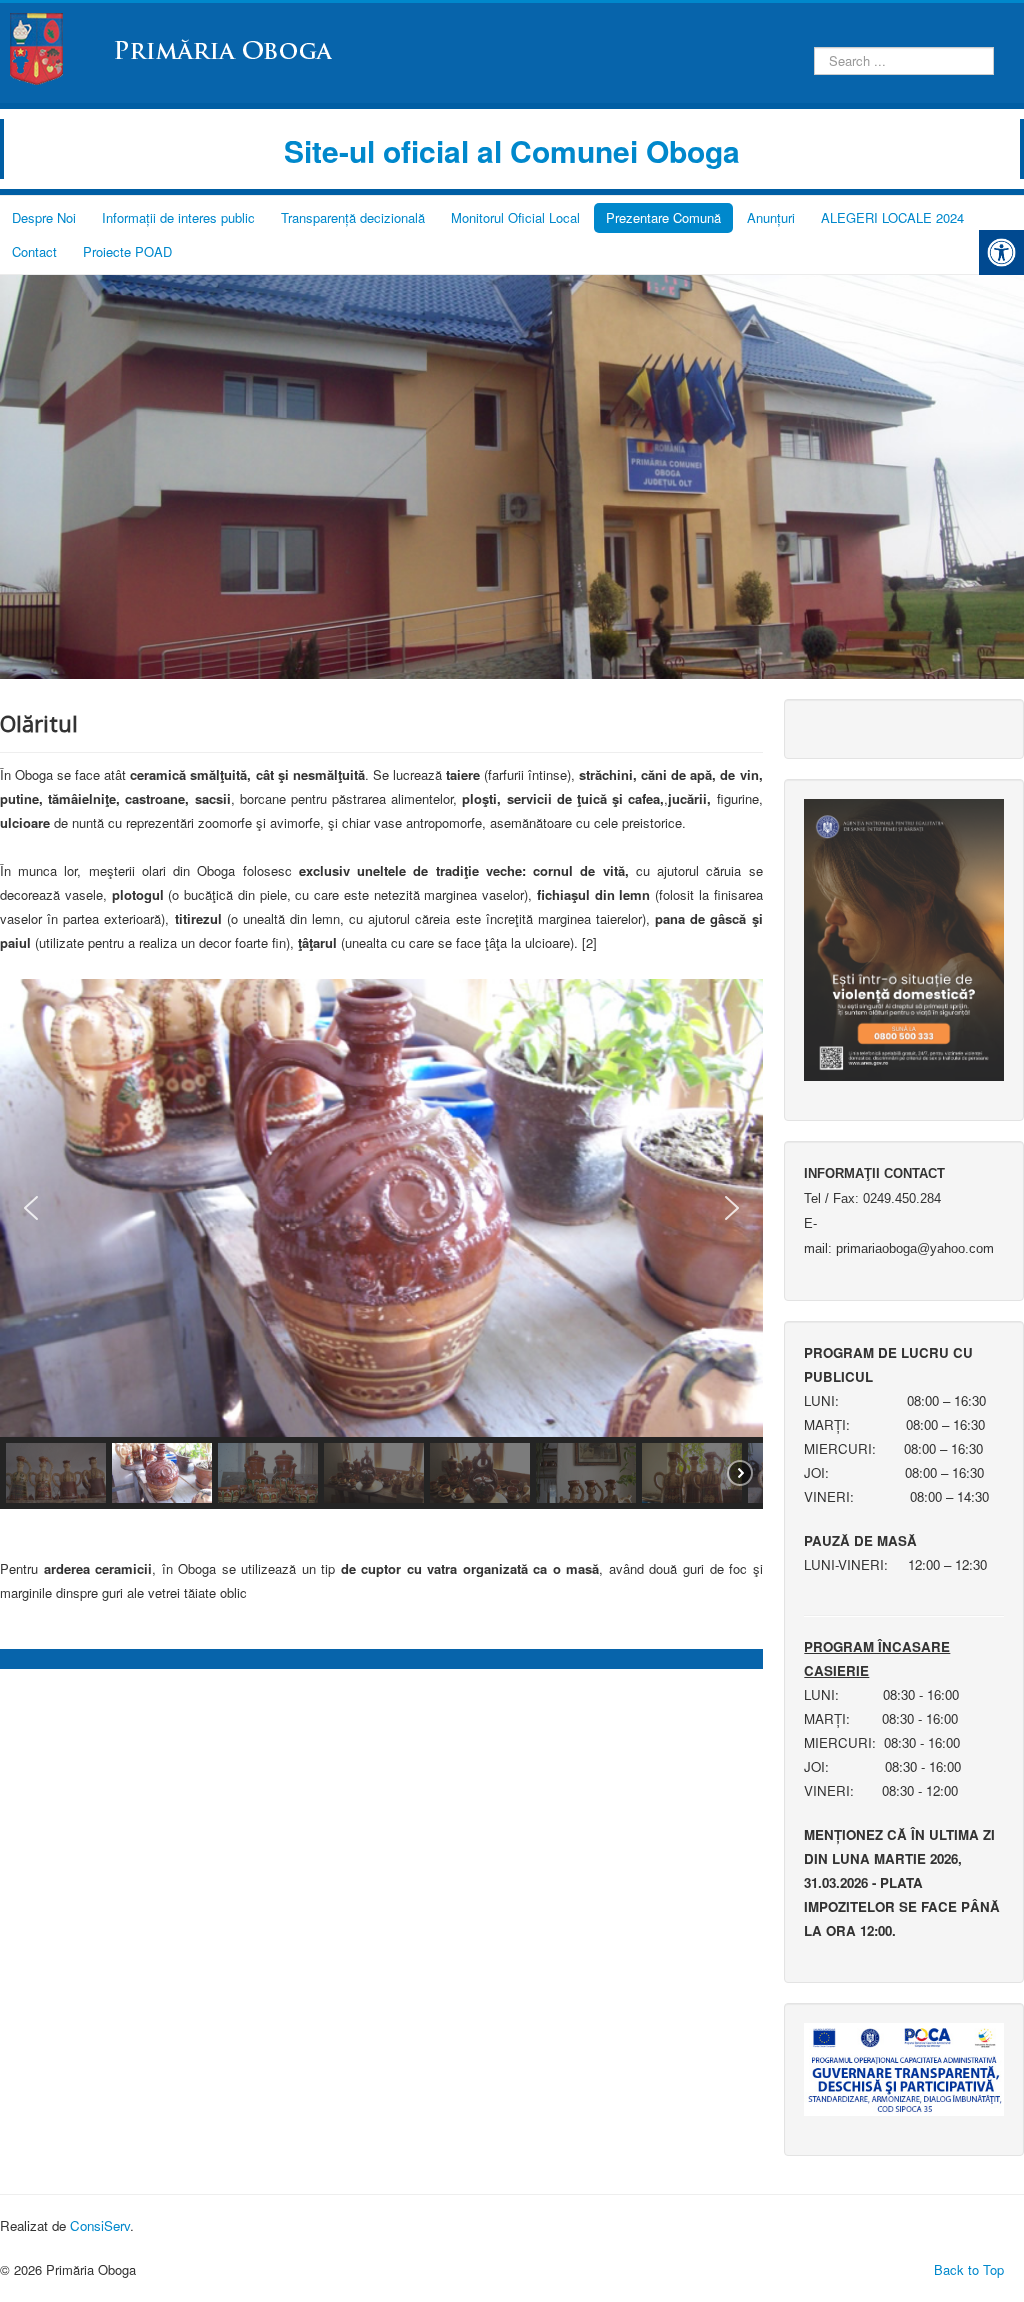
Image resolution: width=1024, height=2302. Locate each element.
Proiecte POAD (127, 251)
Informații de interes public (178, 217)
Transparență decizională (353, 217)
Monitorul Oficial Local (515, 217)
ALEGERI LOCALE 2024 (892, 217)
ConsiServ (100, 2225)
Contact (34, 251)
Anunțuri (771, 217)
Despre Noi (44, 217)
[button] (31, 1208)
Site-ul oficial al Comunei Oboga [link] (512, 150)
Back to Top (969, 2269)
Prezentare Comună (663, 217)
